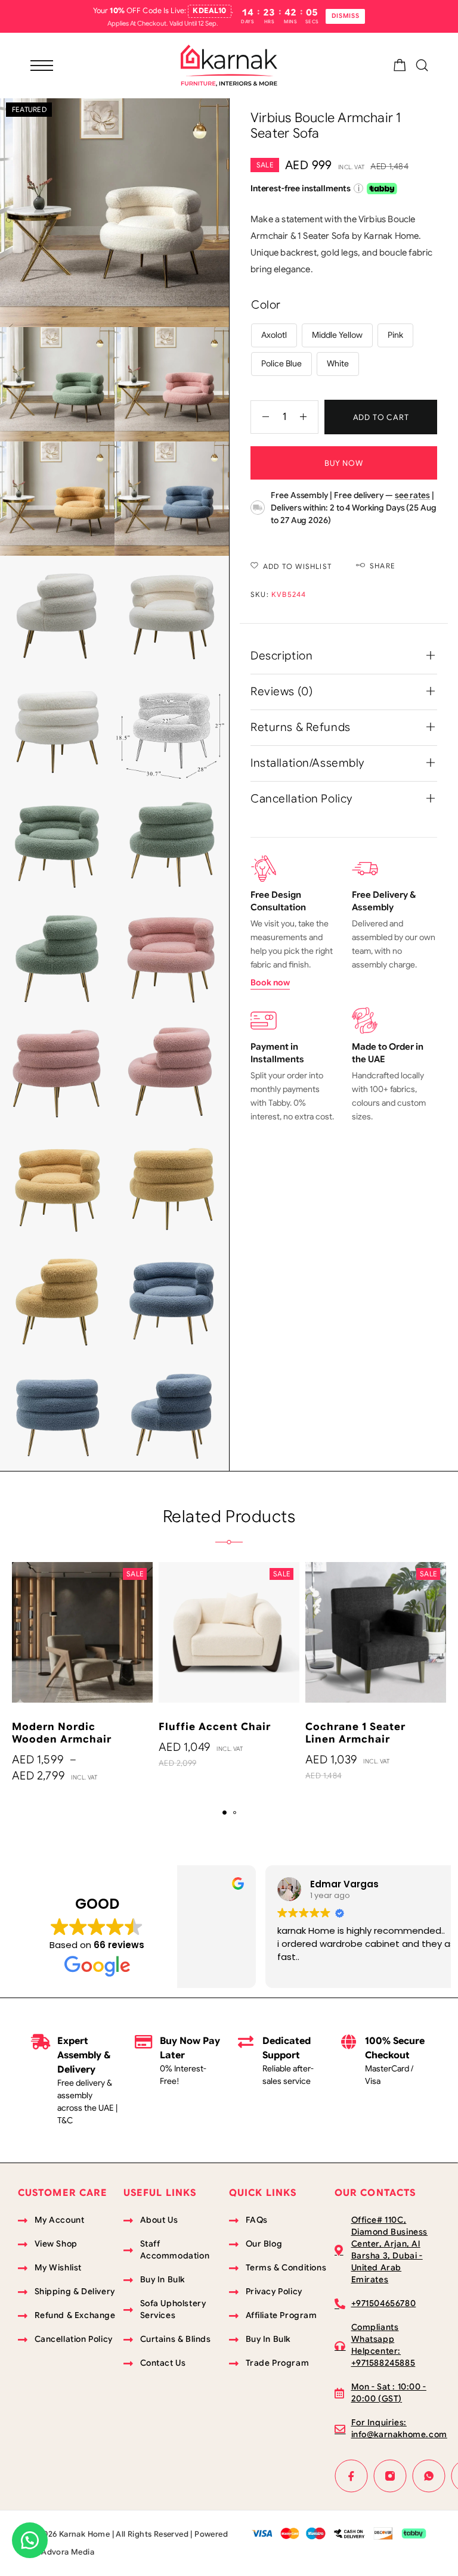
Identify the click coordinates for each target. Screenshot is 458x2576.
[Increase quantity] (309, 417)
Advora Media (68, 2552)
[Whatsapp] (429, 2476)
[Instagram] (390, 2476)
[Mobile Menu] (42, 66)
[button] (225, 1813)
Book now (270, 982)
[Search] (422, 65)
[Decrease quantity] (260, 417)
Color (266, 305)
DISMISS (345, 16)
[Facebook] (352, 2476)
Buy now (343, 463)
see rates (412, 495)
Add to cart (381, 417)
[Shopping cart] (400, 67)
